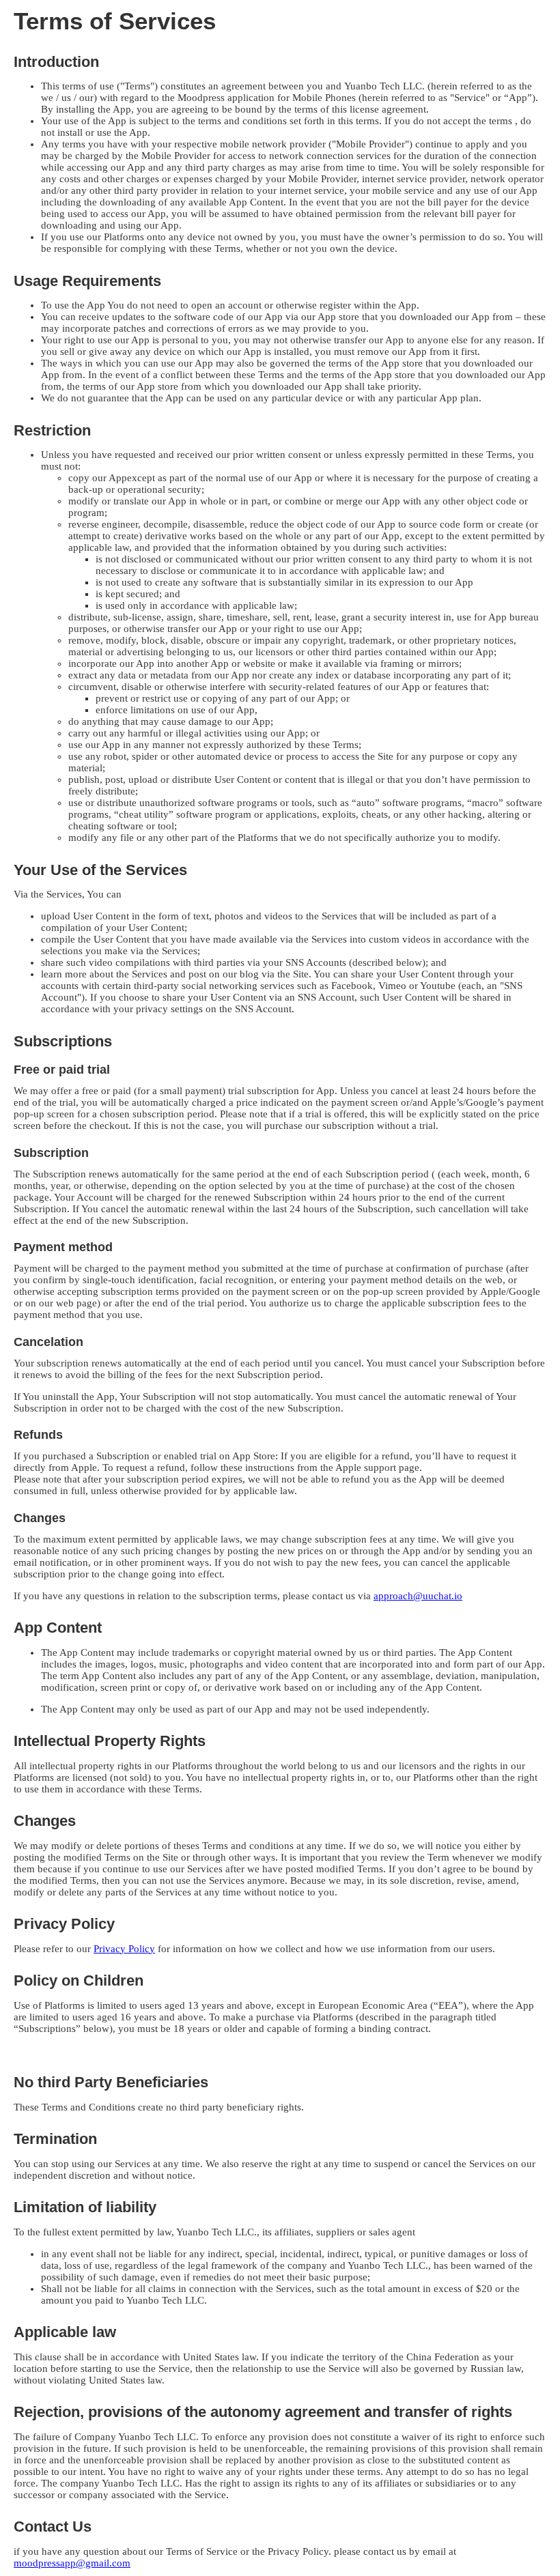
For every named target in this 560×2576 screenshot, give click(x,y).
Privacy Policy (124, 1949)
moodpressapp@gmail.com (72, 2563)
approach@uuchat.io (418, 1596)
